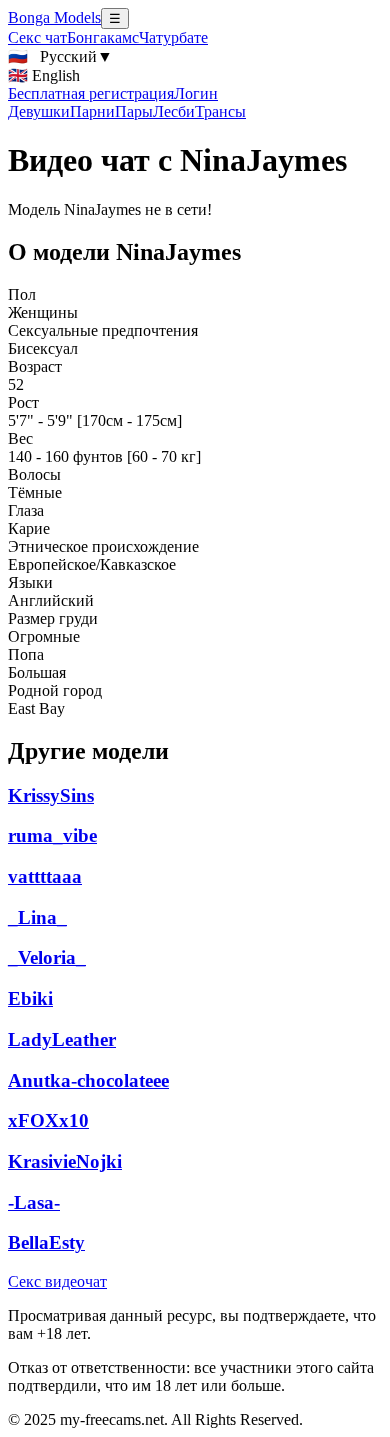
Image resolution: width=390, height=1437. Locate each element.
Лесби (174, 111)
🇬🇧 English (44, 75)
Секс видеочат (57, 1281)
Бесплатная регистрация (91, 93)
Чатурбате (173, 37)
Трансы (220, 111)
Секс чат (37, 37)
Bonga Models (54, 17)
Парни (92, 111)
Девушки (39, 111)
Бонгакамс (103, 37)
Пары (134, 111)
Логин (196, 93)
